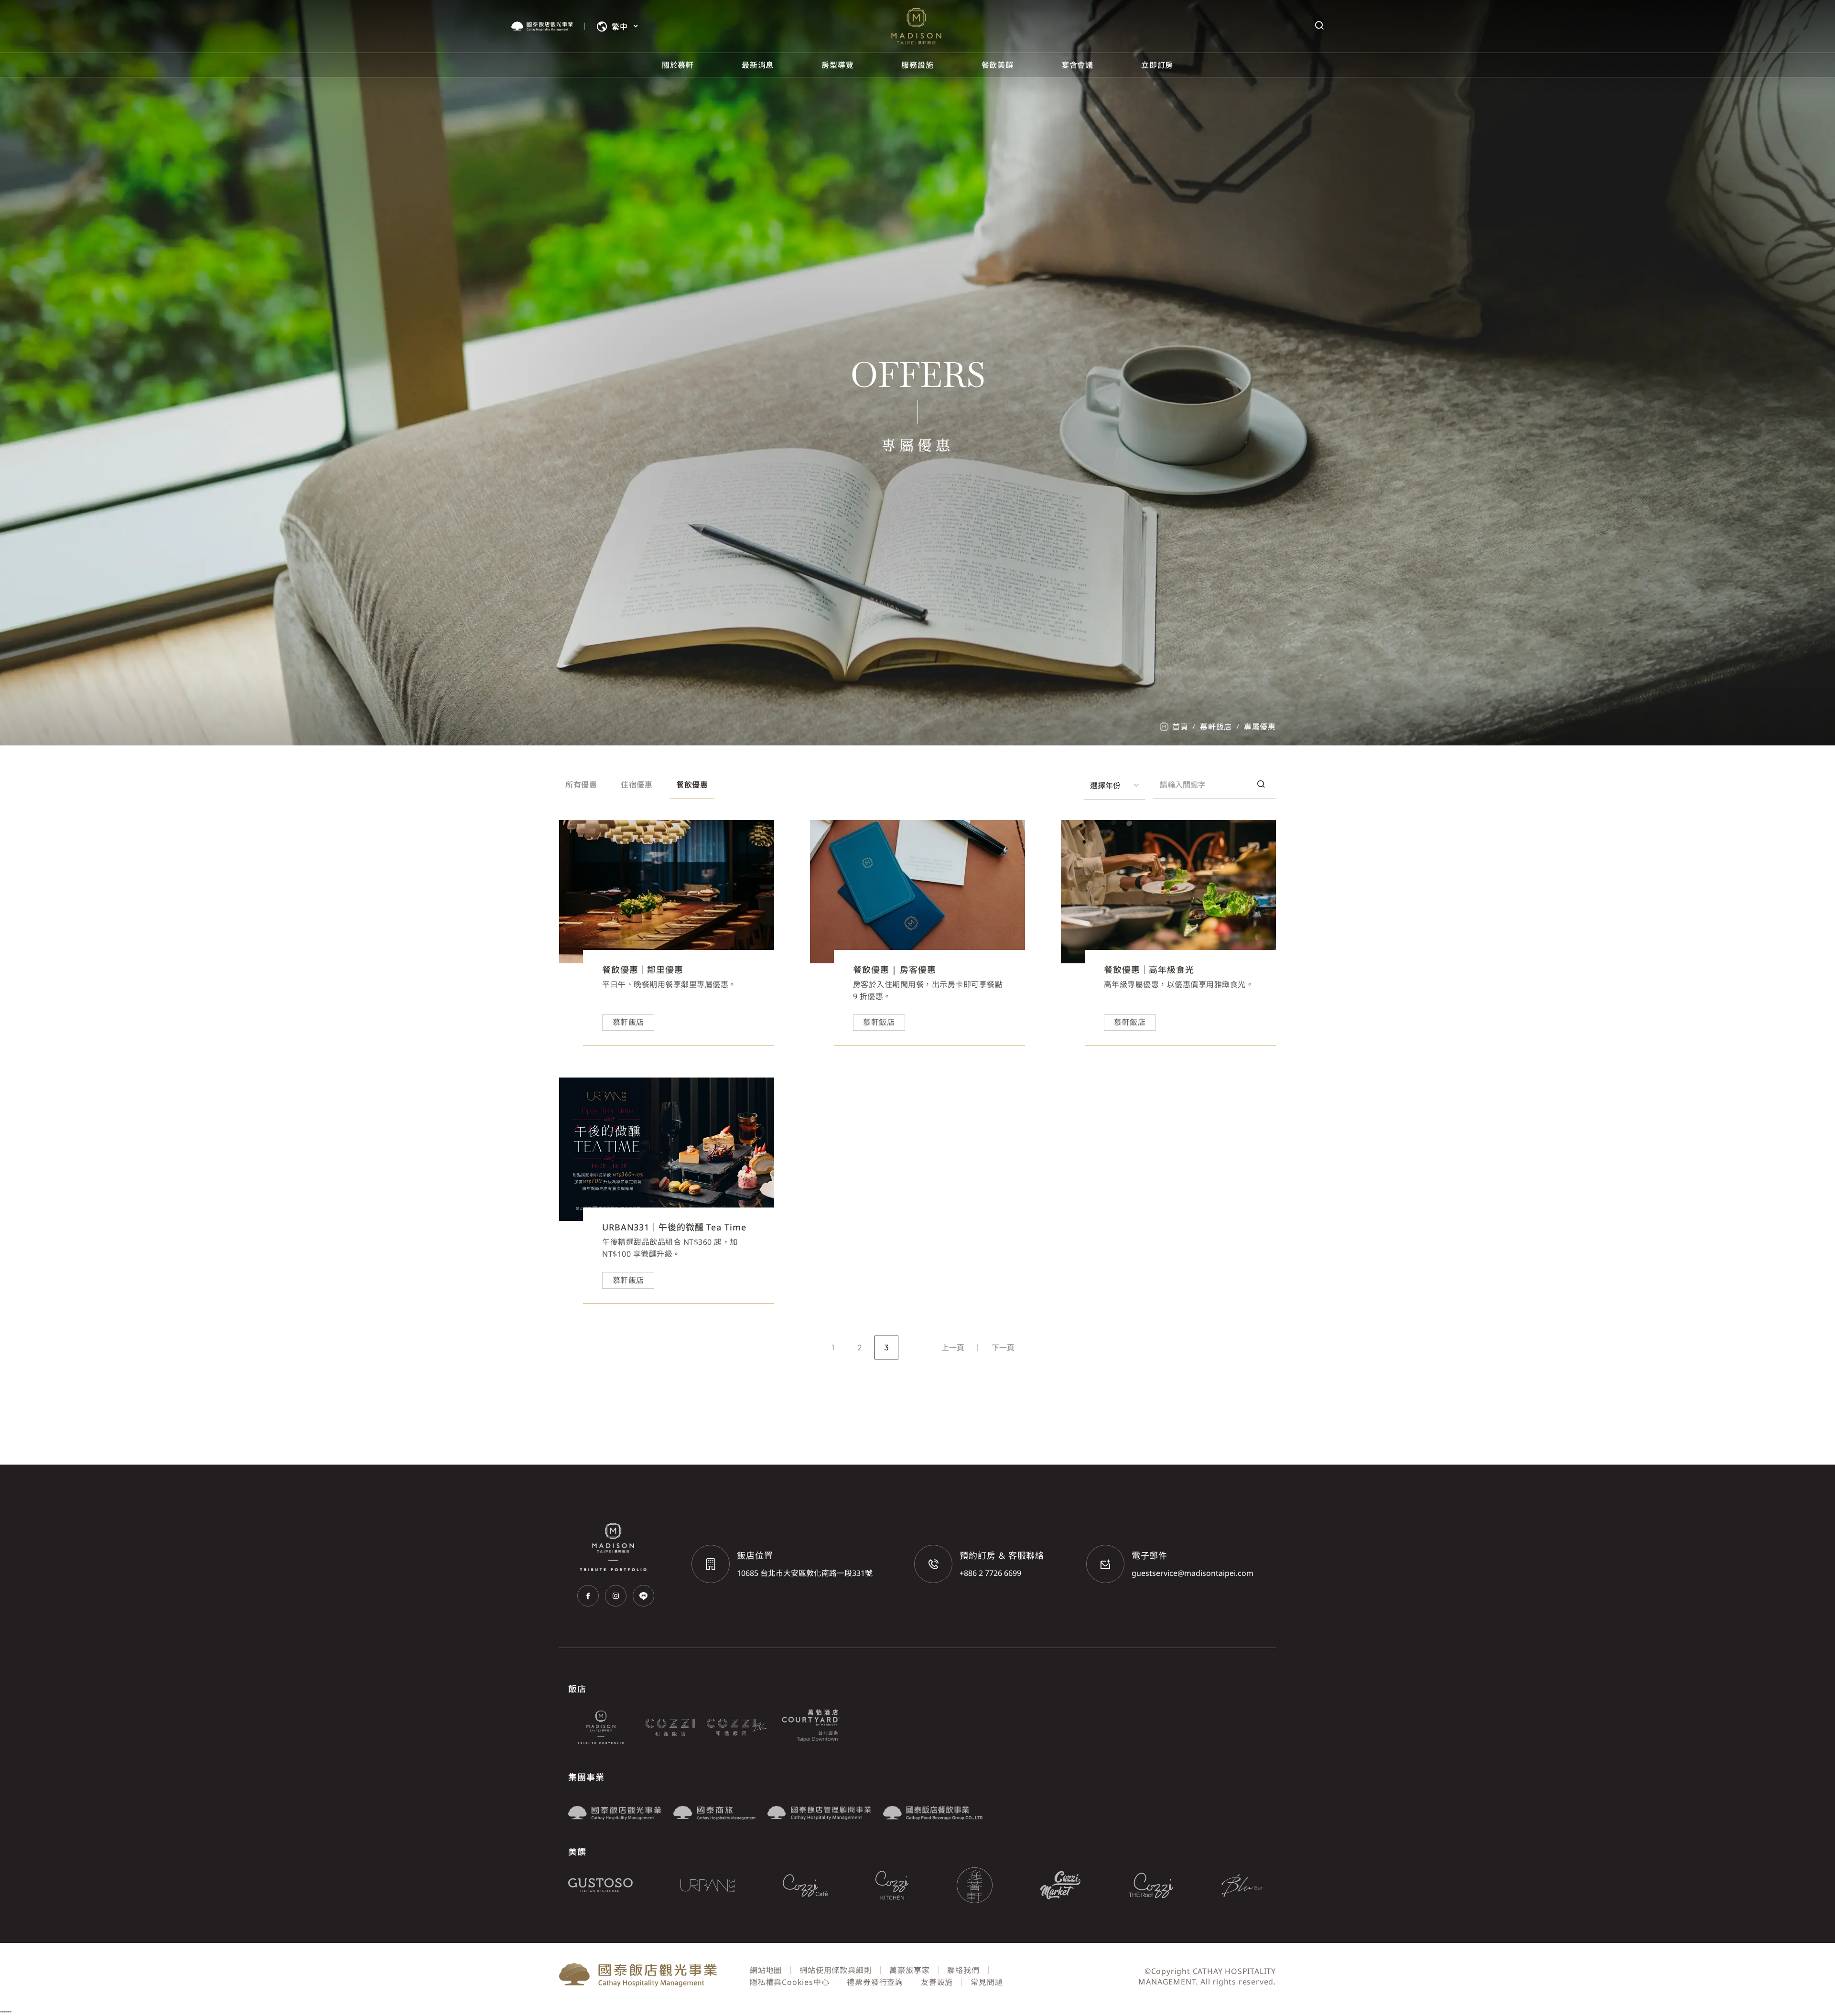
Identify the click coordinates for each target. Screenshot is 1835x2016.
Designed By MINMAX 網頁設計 (1216, 1993)
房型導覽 (837, 65)
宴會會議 (1077, 65)
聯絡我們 (963, 1970)
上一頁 (953, 1348)
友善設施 (937, 1982)
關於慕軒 (678, 65)
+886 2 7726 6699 (990, 1573)
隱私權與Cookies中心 (789, 1982)
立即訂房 (1157, 65)
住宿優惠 (637, 785)
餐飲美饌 (998, 65)
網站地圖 (766, 1970)
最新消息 (758, 65)
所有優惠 (581, 785)
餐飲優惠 (692, 785)
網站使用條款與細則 (836, 1970)
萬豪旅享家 (909, 1970)
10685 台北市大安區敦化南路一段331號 (805, 1573)
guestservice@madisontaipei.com (1193, 1573)
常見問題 (987, 1982)
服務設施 (917, 65)
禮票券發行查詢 (875, 1982)
